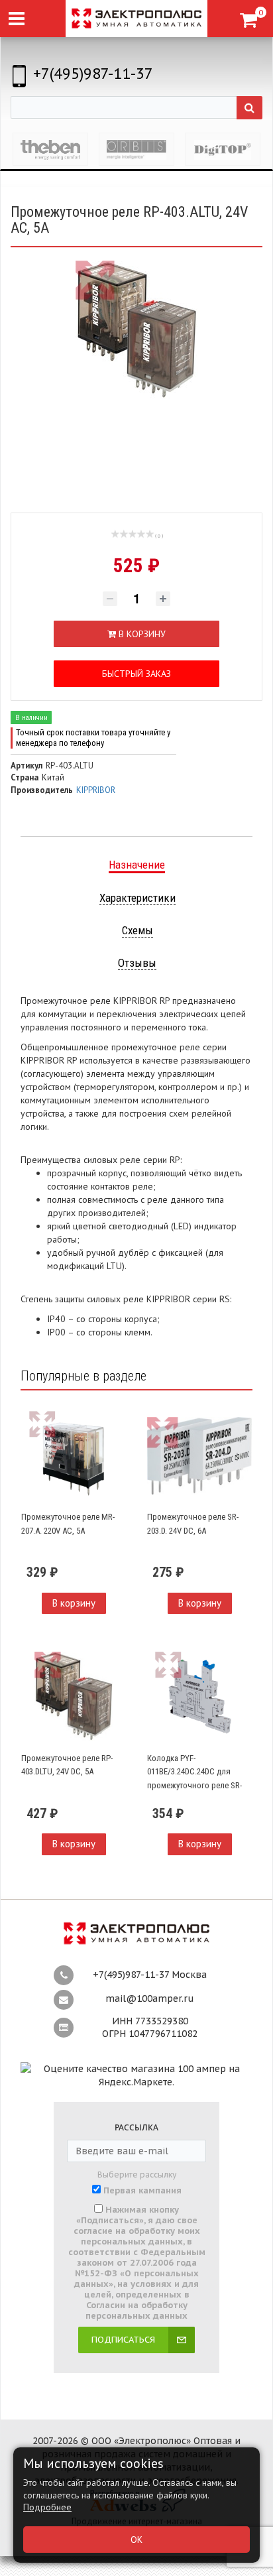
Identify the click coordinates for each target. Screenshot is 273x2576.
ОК (136, 2540)
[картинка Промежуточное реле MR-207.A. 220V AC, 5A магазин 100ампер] (74, 1455)
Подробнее (47, 2507)
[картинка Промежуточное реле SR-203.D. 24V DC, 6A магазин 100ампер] (199, 1455)
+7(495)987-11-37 (93, 73)
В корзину (74, 1603)
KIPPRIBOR (96, 790)
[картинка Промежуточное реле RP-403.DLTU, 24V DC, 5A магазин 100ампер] (74, 1696)
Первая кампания (142, 2191)
